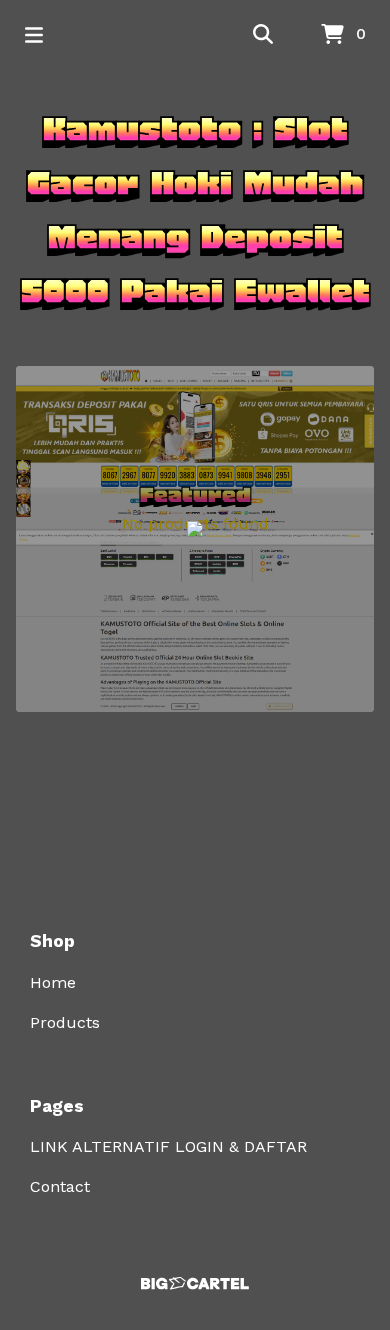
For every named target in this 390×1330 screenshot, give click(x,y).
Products (65, 1022)
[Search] (263, 35)
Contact (60, 1186)
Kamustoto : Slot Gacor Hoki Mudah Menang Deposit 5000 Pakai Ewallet (195, 210)
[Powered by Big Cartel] (195, 1283)
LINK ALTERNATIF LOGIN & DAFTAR (168, 1146)
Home (53, 982)
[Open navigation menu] (34, 35)
